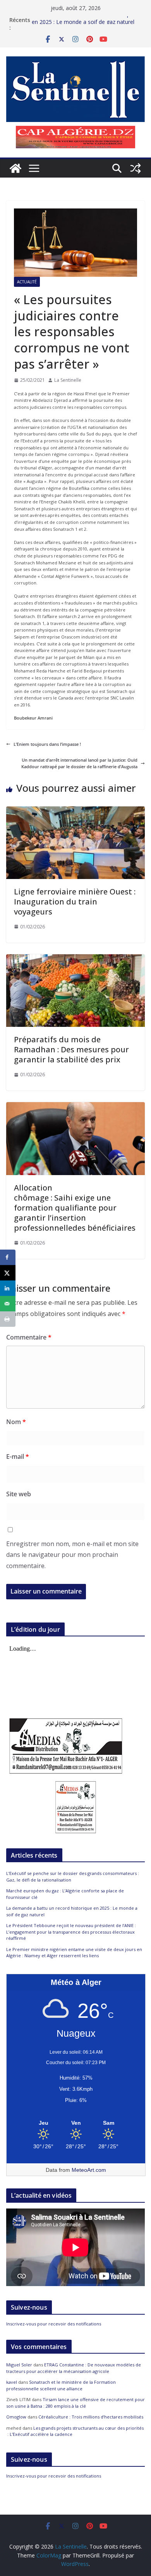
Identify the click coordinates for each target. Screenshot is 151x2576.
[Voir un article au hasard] (136, 168)
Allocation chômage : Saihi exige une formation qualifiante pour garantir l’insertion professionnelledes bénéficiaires (75, 1208)
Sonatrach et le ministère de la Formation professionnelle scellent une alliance (61, 2385)
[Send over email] (8, 1304)
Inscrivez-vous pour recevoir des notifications (54, 2324)
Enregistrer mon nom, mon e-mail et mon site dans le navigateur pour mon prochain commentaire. (72, 1555)
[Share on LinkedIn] (8, 1288)
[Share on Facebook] (8, 1257)
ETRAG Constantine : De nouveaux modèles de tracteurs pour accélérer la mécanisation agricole (74, 2368)
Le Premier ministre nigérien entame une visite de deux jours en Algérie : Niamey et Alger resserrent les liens (74, 1953)
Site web (19, 1494)
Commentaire (29, 1337)
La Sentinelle (68, 380)
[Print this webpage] (8, 1319)
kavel (12, 2382)
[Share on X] (8, 1273)
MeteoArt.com (89, 2170)
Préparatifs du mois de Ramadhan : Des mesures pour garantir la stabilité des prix (71, 1049)
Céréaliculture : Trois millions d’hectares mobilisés (91, 2417)
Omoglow (16, 2417)
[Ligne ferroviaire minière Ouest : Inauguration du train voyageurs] (75, 810)
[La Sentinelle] (15, 168)
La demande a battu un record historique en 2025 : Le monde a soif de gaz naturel (83, 24)
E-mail (18, 1457)
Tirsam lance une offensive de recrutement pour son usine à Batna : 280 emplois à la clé (75, 2403)
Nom (16, 1422)
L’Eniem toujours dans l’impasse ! (47, 744)
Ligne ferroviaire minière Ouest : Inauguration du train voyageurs (75, 902)
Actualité (27, 282)
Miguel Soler (19, 2365)
